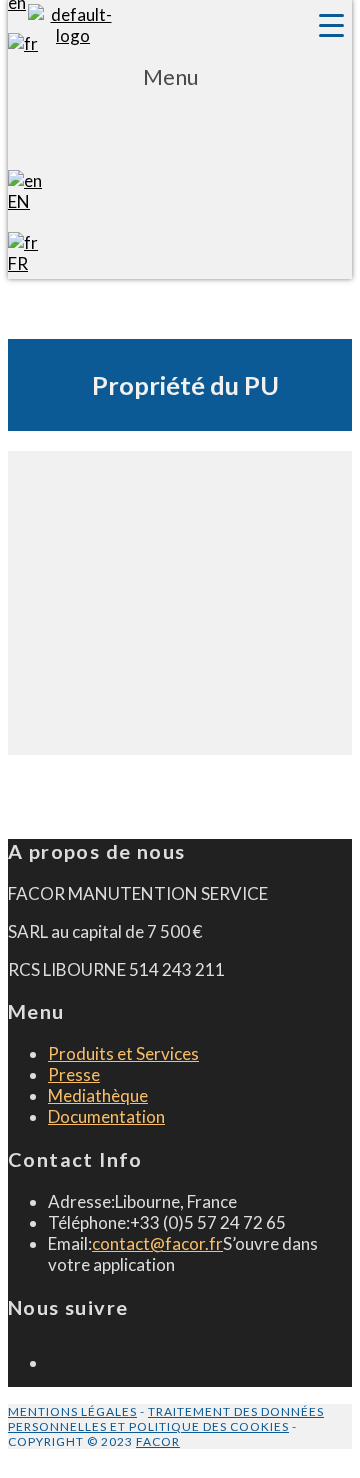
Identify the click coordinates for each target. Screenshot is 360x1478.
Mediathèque (98, 1095)
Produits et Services (123, 1053)
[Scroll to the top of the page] (14, 1459)
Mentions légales (72, 1411)
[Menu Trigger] (331, 25)
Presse (74, 1074)
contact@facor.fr (157, 1243)
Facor (158, 1441)
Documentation (106, 1116)
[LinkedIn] (54, 1362)
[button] (171, 108)
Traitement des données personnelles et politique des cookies (166, 1419)
